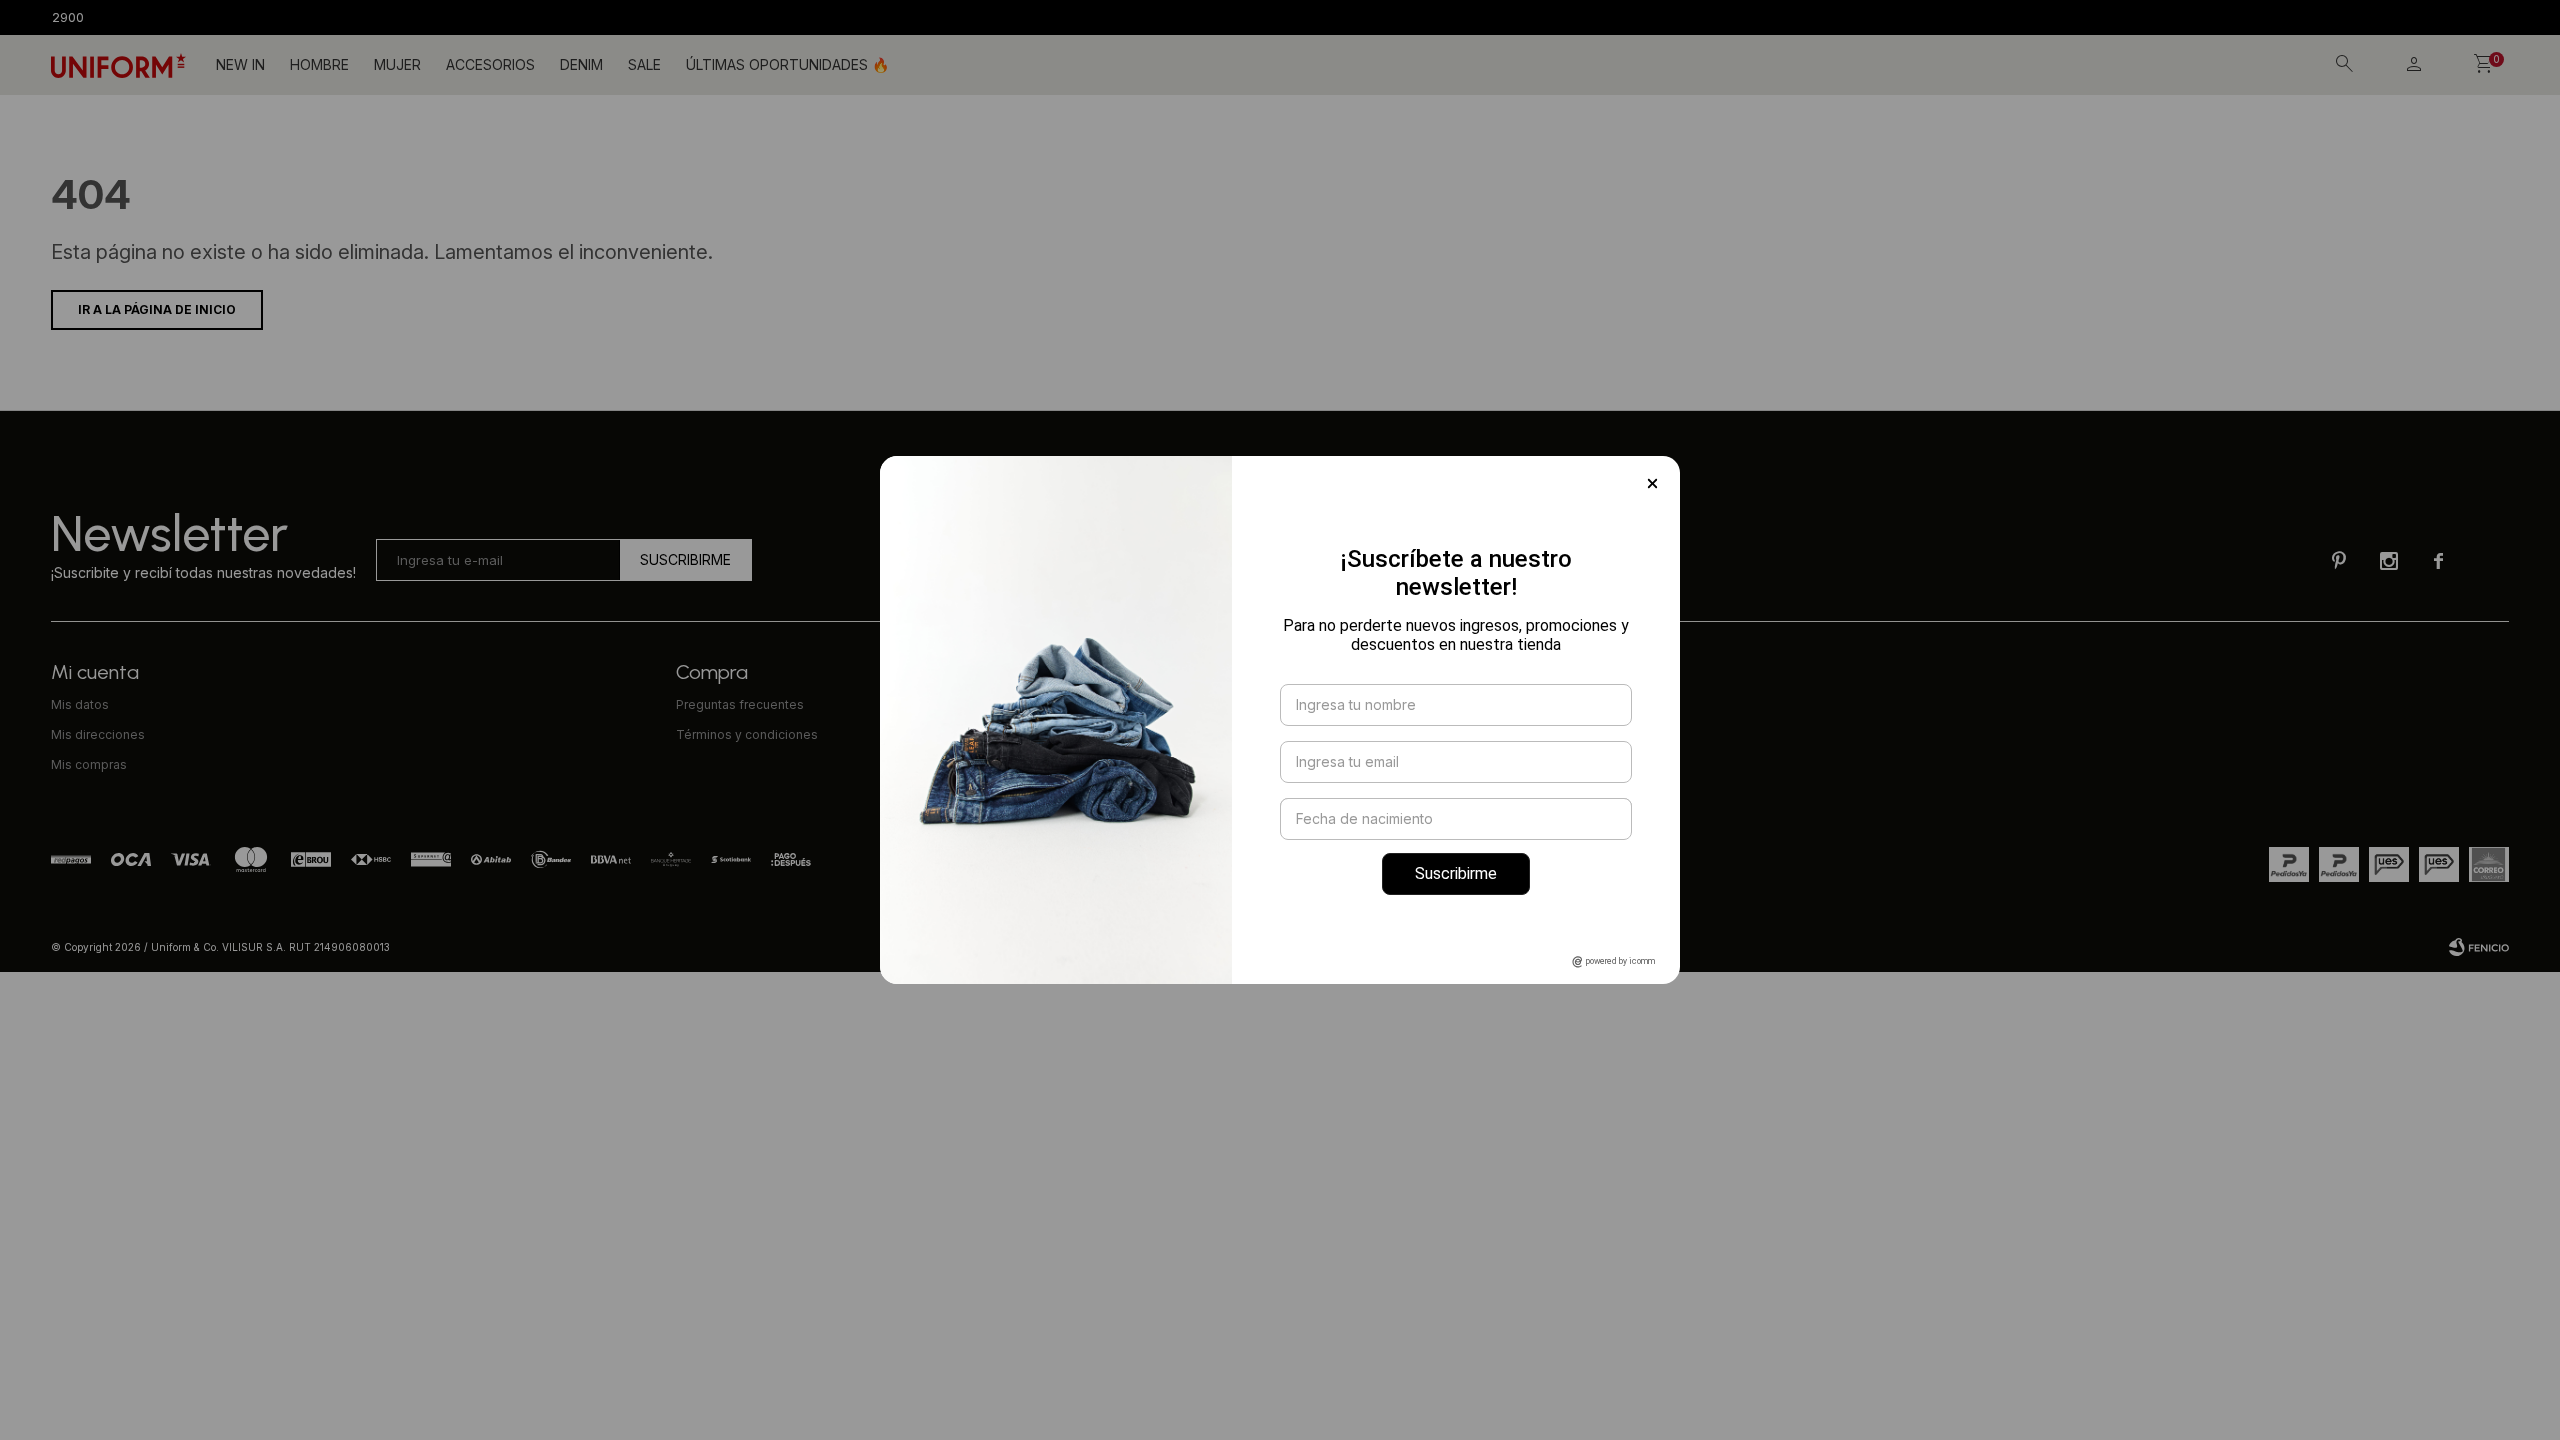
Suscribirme (1456, 873)
